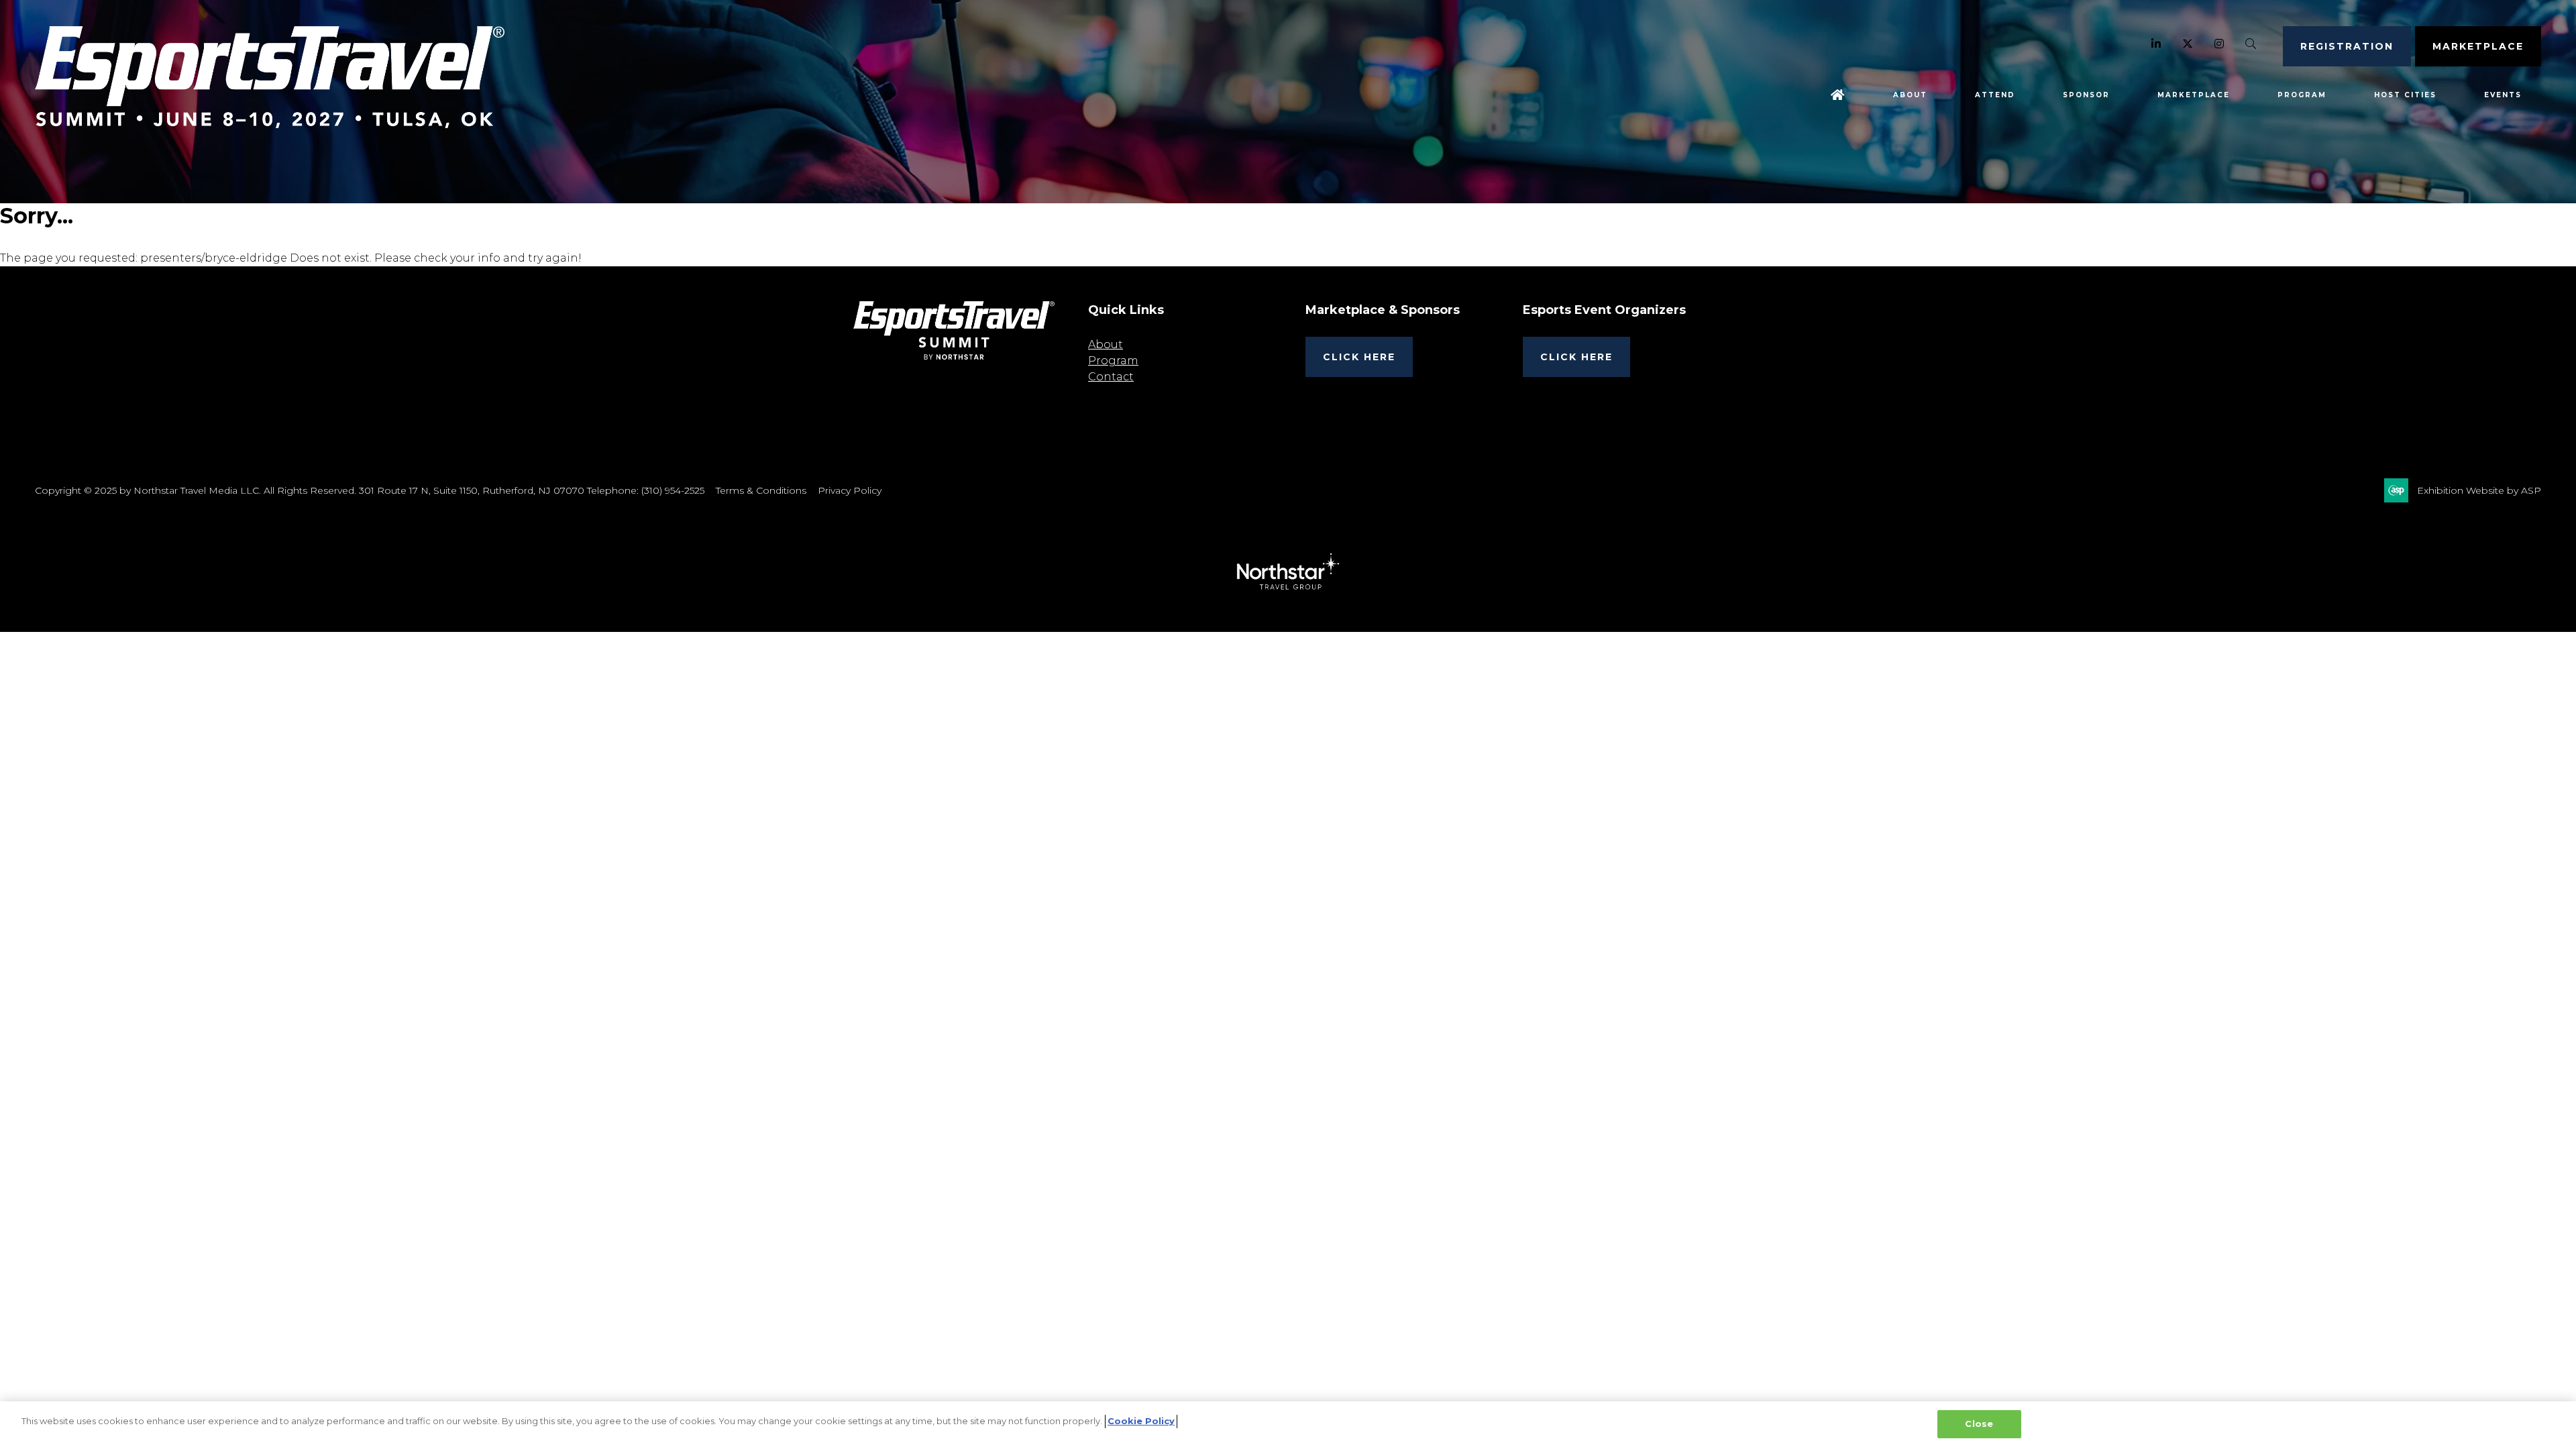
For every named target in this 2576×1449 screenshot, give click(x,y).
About (1910, 95)
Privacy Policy (850, 490)
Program (2302, 95)
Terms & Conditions (761, 490)
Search (2251, 44)
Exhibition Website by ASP (2479, 490)
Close (1979, 1424)
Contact (1111, 377)
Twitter (2188, 44)
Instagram (2219, 44)
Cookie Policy (1141, 1421)
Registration (2347, 46)
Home (1838, 95)
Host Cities (2405, 95)
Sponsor (2086, 95)
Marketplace (2478, 46)
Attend (1995, 95)
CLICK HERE (1359, 357)
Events (2503, 95)
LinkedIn (2156, 44)
